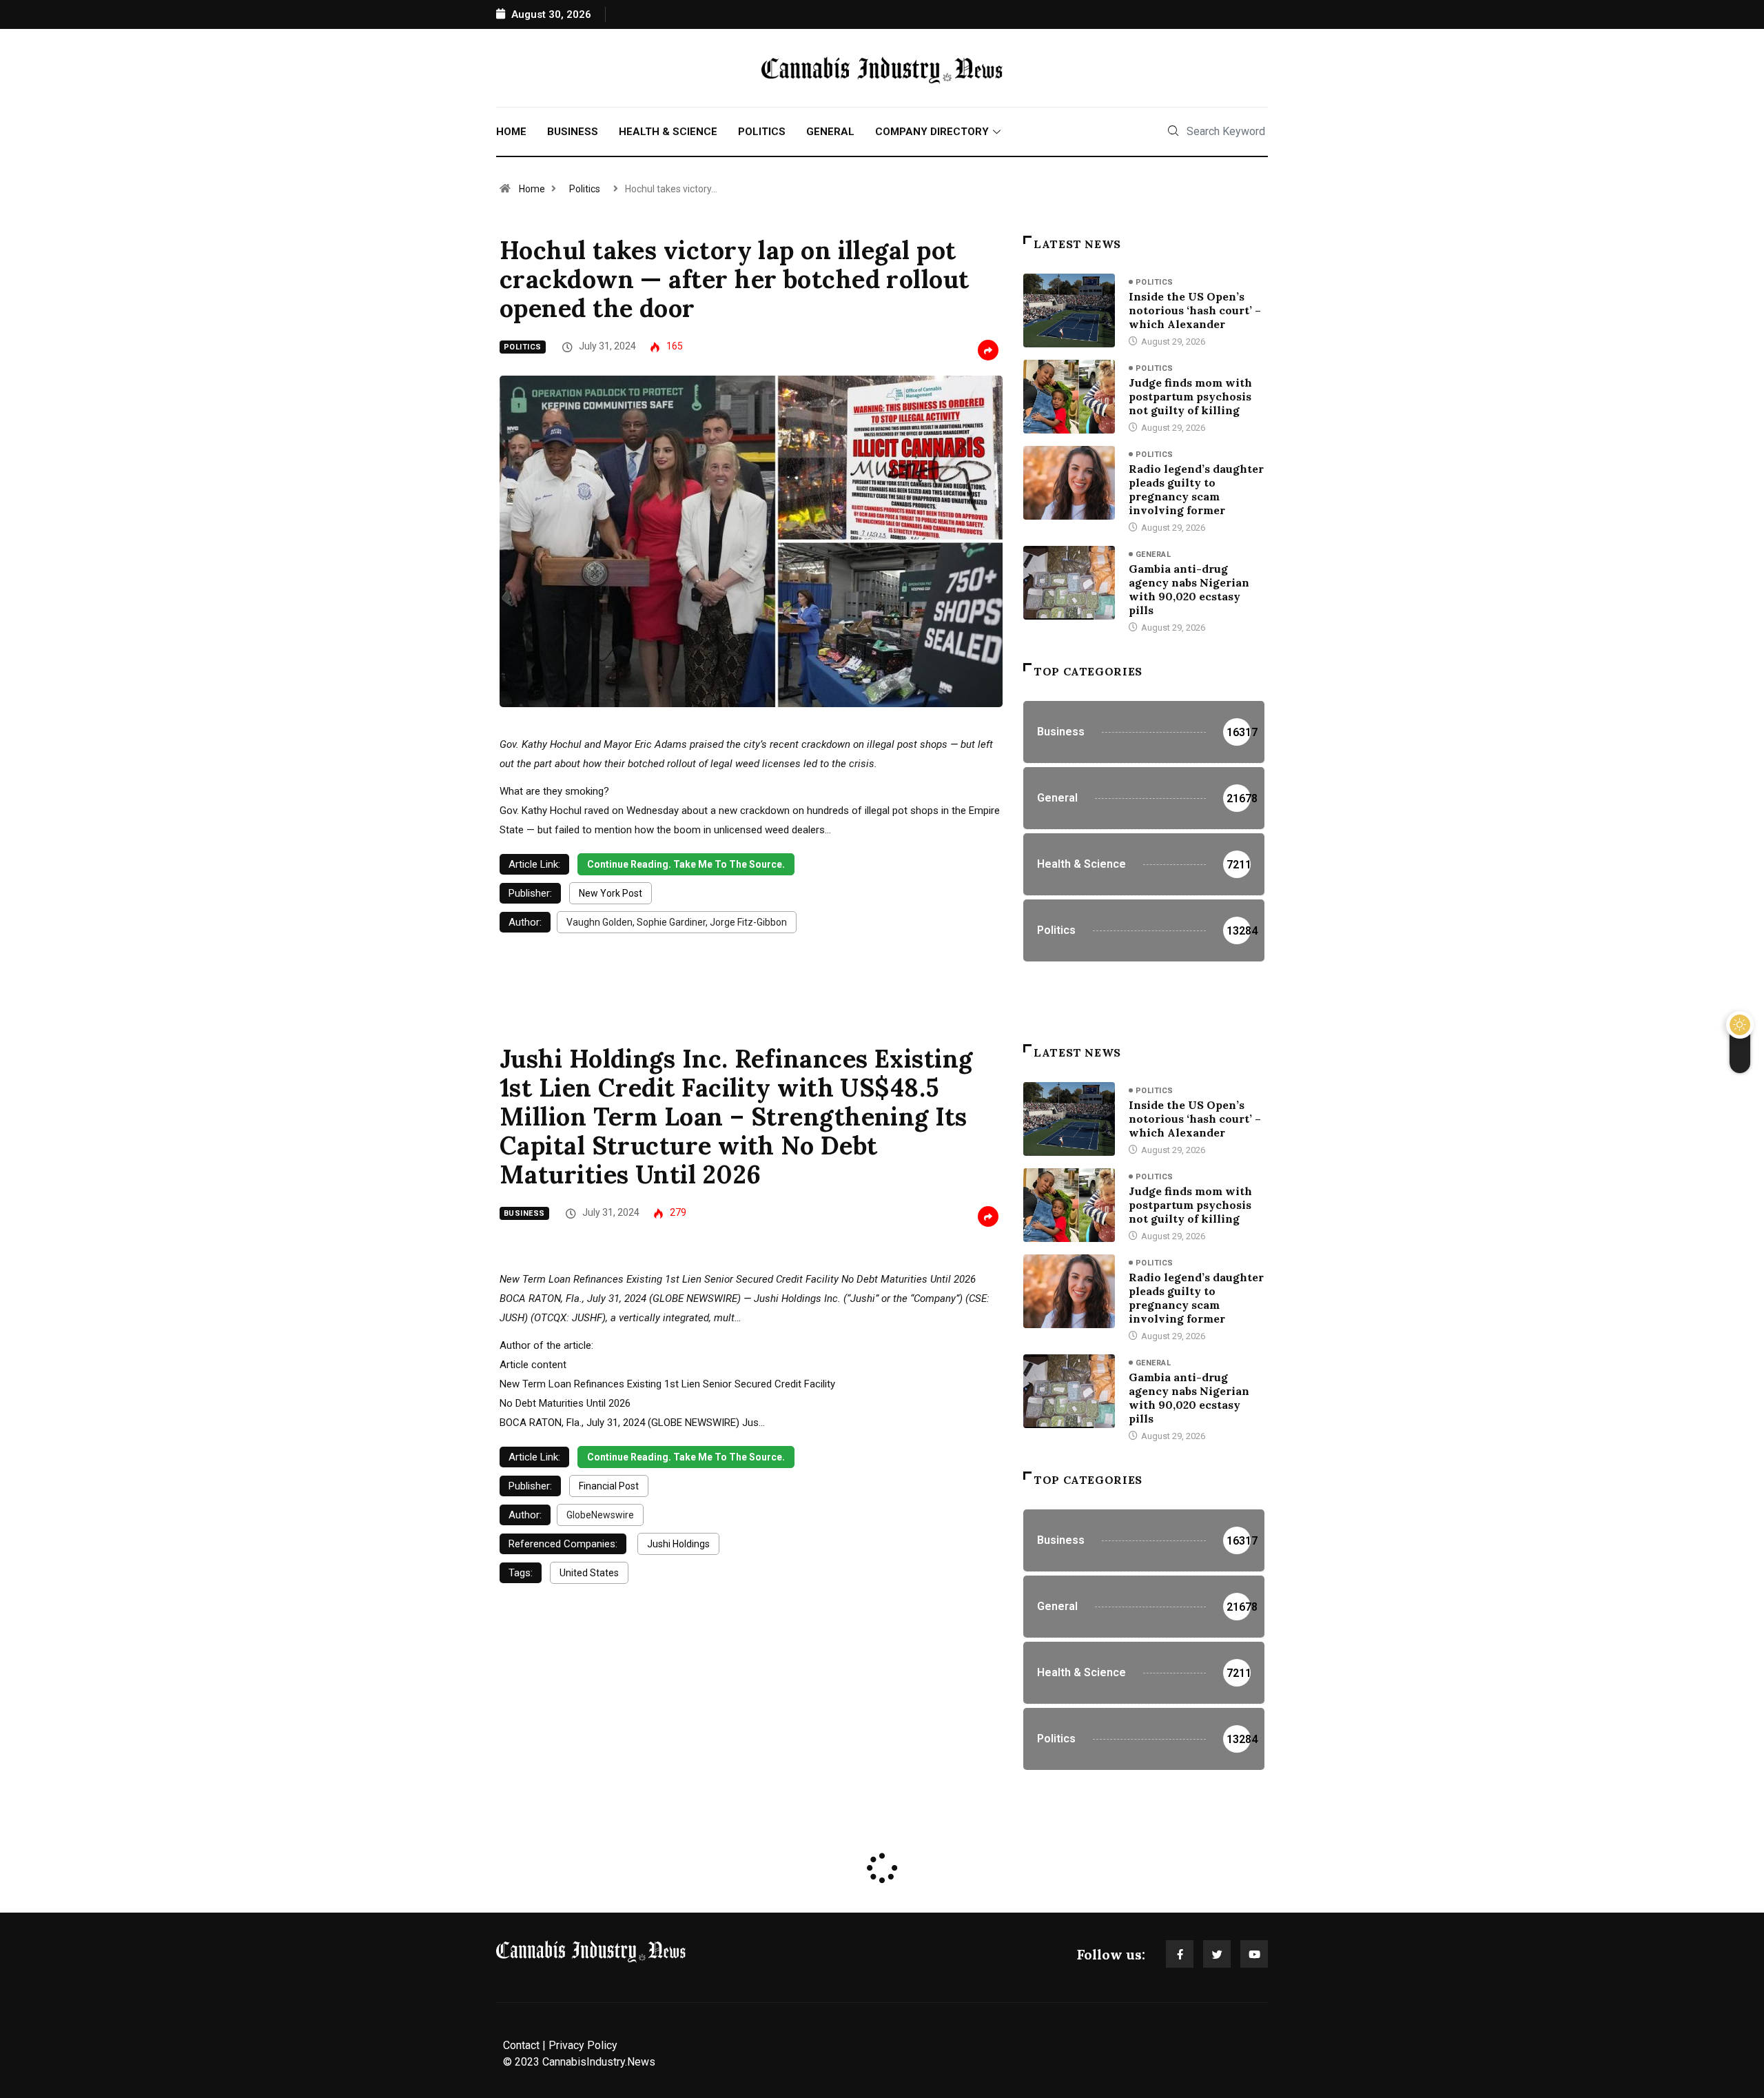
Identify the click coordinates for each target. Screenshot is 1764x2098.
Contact (521, 2045)
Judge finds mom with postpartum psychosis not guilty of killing (1190, 396)
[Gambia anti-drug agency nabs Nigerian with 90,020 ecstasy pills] (1069, 582)
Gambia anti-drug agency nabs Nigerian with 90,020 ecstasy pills (1189, 589)
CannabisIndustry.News (599, 2062)
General (830, 132)
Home (511, 132)
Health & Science (668, 132)
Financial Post (609, 1486)
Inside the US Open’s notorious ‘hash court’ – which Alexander (1195, 310)
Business (573, 132)
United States (589, 1573)
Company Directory (932, 132)
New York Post (611, 893)
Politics (762, 132)
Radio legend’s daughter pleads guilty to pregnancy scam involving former (1196, 489)
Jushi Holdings (678, 1544)
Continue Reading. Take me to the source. (686, 864)
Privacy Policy (583, 2045)
